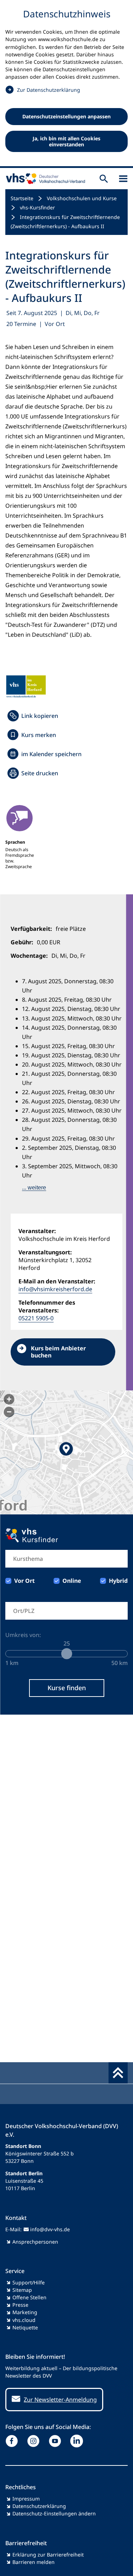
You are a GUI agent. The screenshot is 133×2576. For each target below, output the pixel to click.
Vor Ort (24, 1581)
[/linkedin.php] (78, 2441)
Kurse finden (67, 1688)
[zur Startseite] (44, 179)
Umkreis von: (23, 1635)
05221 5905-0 (36, 1318)
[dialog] (66, 84)
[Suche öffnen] (104, 179)
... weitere (34, 1188)
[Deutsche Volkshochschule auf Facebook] (13, 2441)
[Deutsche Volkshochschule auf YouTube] (57, 2441)
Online (72, 1581)
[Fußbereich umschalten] (118, 2073)
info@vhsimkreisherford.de (55, 1289)
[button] (66, 1452)
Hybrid (118, 1581)
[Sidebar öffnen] (123, 179)
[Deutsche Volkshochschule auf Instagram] (35, 2441)
